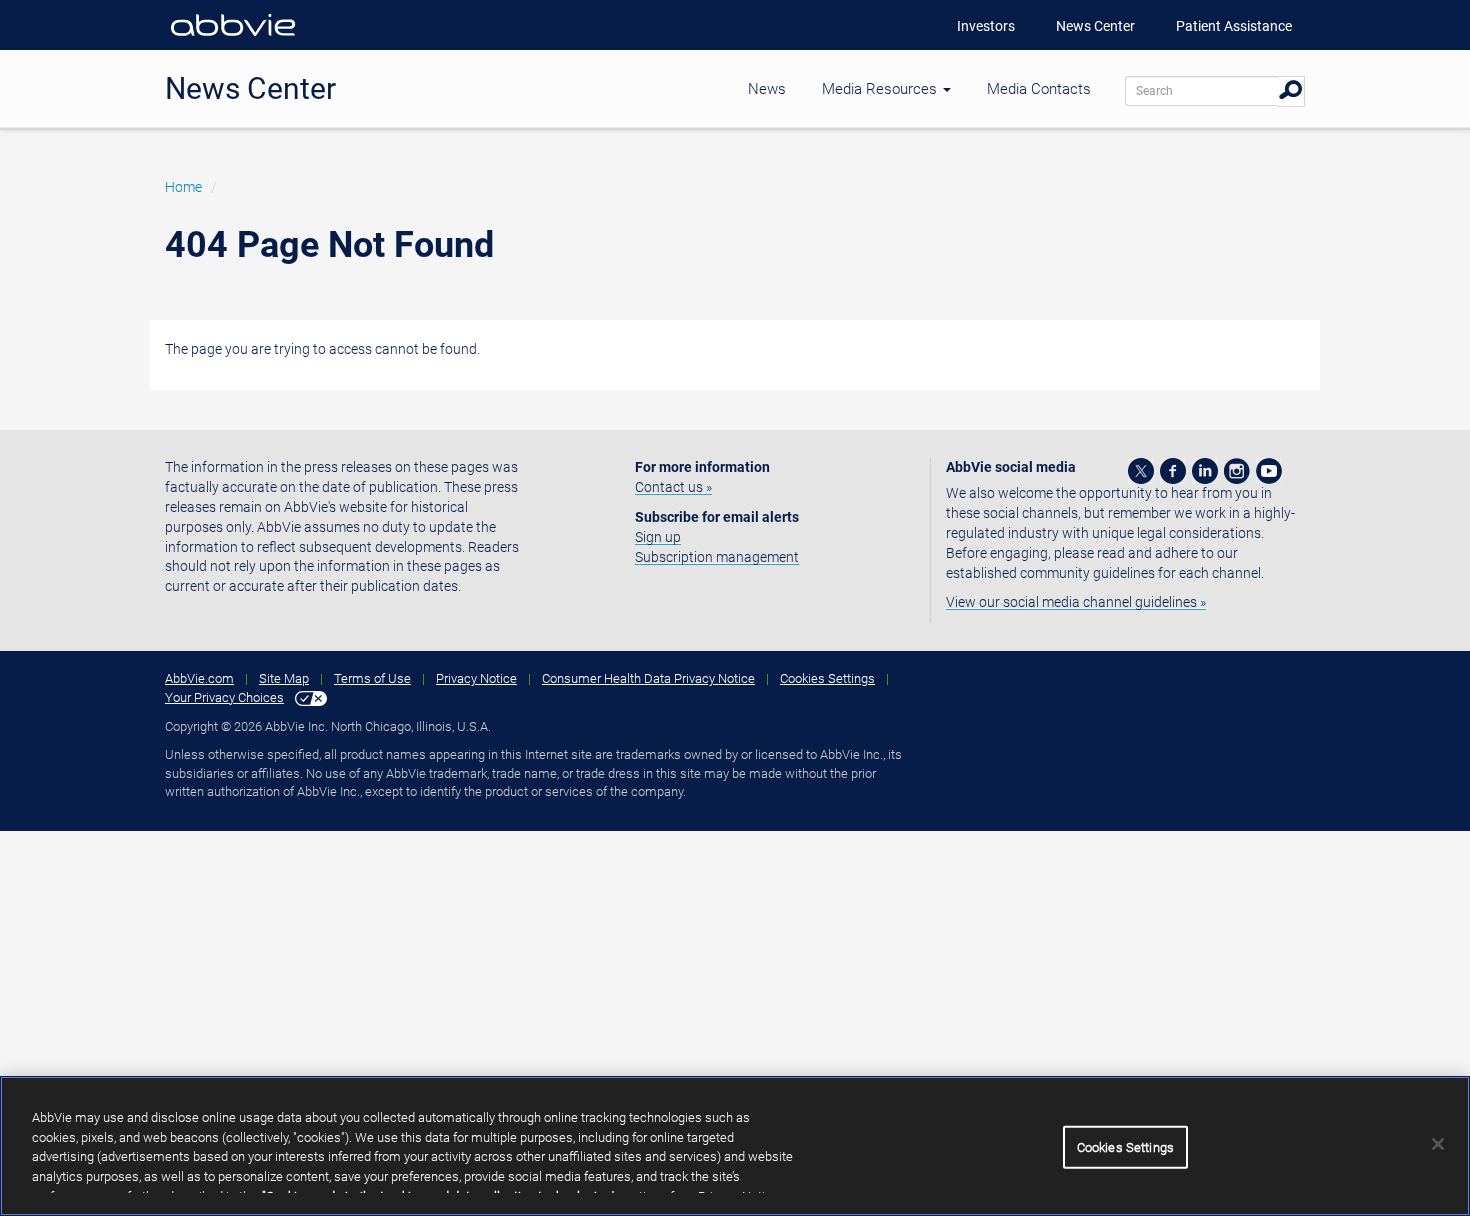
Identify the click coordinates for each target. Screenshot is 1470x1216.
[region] (735, 1146)
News (767, 89)
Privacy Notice (476, 678)
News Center (1095, 26)
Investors (986, 26)
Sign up (658, 537)
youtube (1269, 471)
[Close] (1438, 1144)
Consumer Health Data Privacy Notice (648, 678)
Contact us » (673, 487)
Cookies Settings (827, 678)
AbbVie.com (199, 678)
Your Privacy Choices (224, 697)
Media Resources (881, 89)
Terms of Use (372, 678)
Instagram (1237, 471)
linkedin (1205, 471)
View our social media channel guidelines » (1076, 602)
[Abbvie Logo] (233, 40)
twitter (1141, 471)
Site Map (284, 678)
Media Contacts (1039, 89)
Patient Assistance (1234, 26)
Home (183, 187)
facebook (1173, 471)
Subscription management (717, 557)
